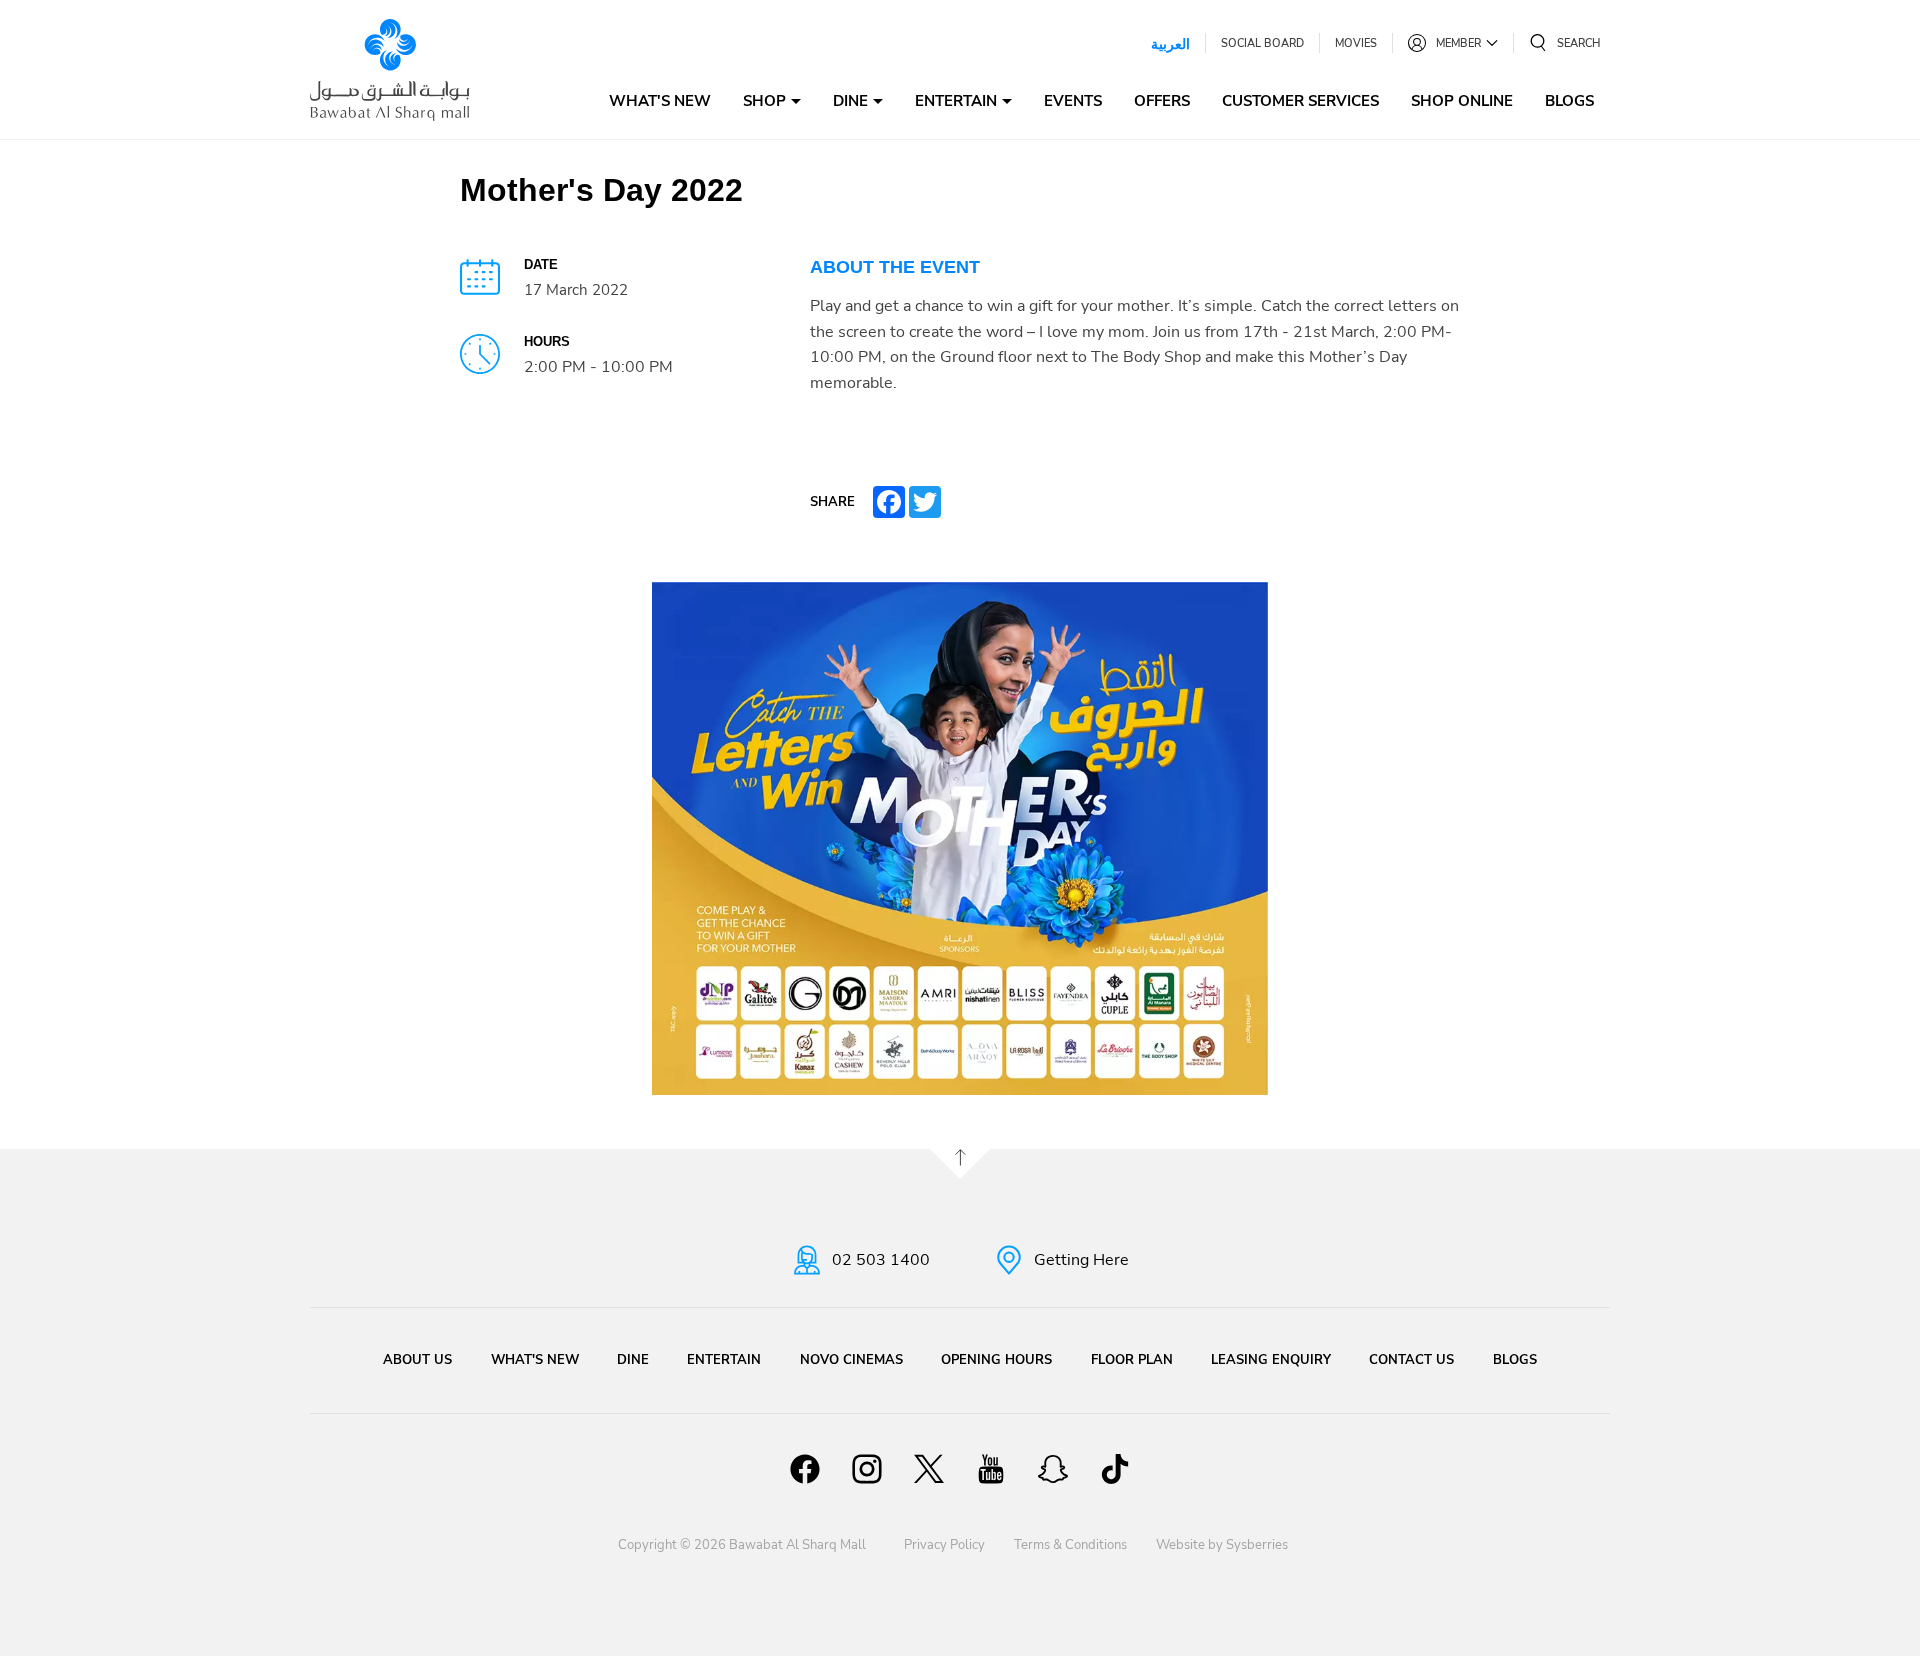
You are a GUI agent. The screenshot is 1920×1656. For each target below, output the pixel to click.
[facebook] (805, 1472)
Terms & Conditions (1070, 1545)
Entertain (956, 101)
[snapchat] (1053, 1472)
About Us (417, 1360)
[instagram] (867, 1472)
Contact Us (1411, 1360)
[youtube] (991, 1472)
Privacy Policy (944, 1545)
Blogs (1569, 101)
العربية (1170, 43)
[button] (1564, 43)
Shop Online (1462, 101)
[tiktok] (1115, 1472)
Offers (1162, 101)
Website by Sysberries (1222, 1545)
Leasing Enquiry (1271, 1360)
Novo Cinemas (851, 1360)
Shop (764, 101)
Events (1073, 101)
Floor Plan (1132, 1360)
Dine (850, 101)
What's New (660, 101)
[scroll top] (960, 1164)
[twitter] (929, 1472)
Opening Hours (996, 1360)
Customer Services (1300, 101)
